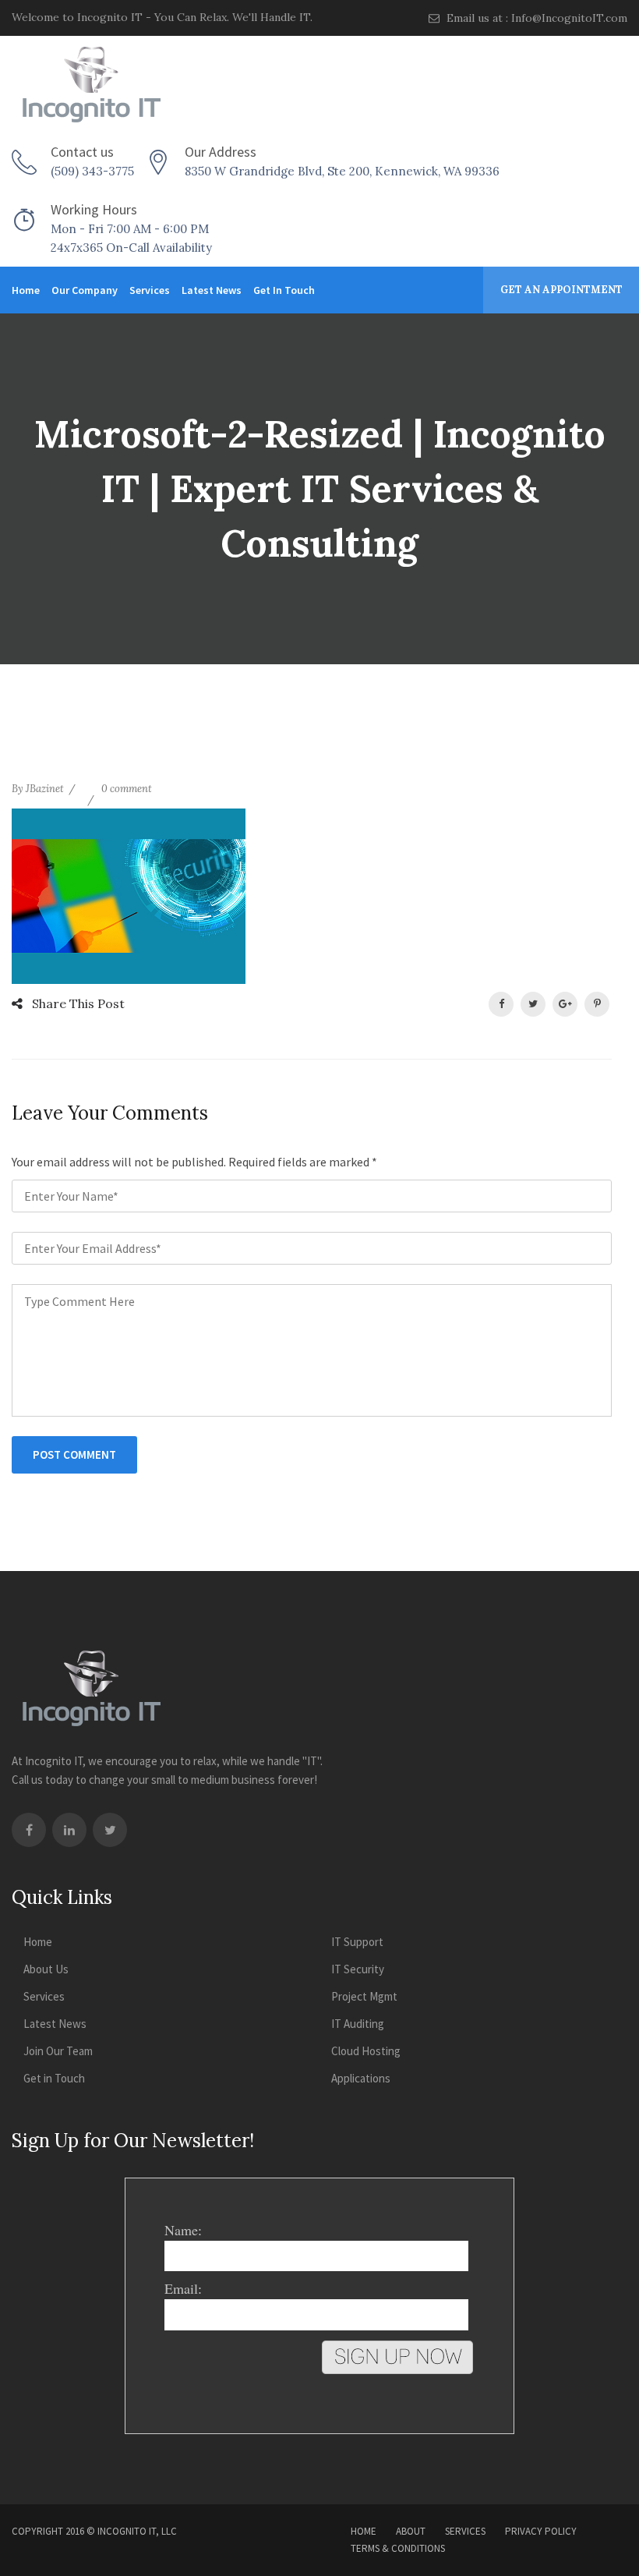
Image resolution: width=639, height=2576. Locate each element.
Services (150, 290)
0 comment (127, 789)
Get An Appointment (561, 290)
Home (26, 290)
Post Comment (74, 1454)
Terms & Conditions (398, 2548)
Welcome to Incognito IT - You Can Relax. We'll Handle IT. (162, 17)
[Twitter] (110, 1830)
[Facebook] (29, 1830)
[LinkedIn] (69, 1830)
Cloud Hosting (366, 2051)
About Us (46, 1969)
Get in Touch (284, 290)
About (411, 2531)
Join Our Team (58, 2051)
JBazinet (45, 789)
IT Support (357, 1942)
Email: (183, 2288)
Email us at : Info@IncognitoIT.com (535, 18)
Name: (183, 2230)
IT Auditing (358, 2024)
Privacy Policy (541, 2531)
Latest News (212, 290)
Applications (361, 2078)
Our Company (85, 290)
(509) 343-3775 (92, 171)
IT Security (358, 1969)
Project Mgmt (364, 1996)
